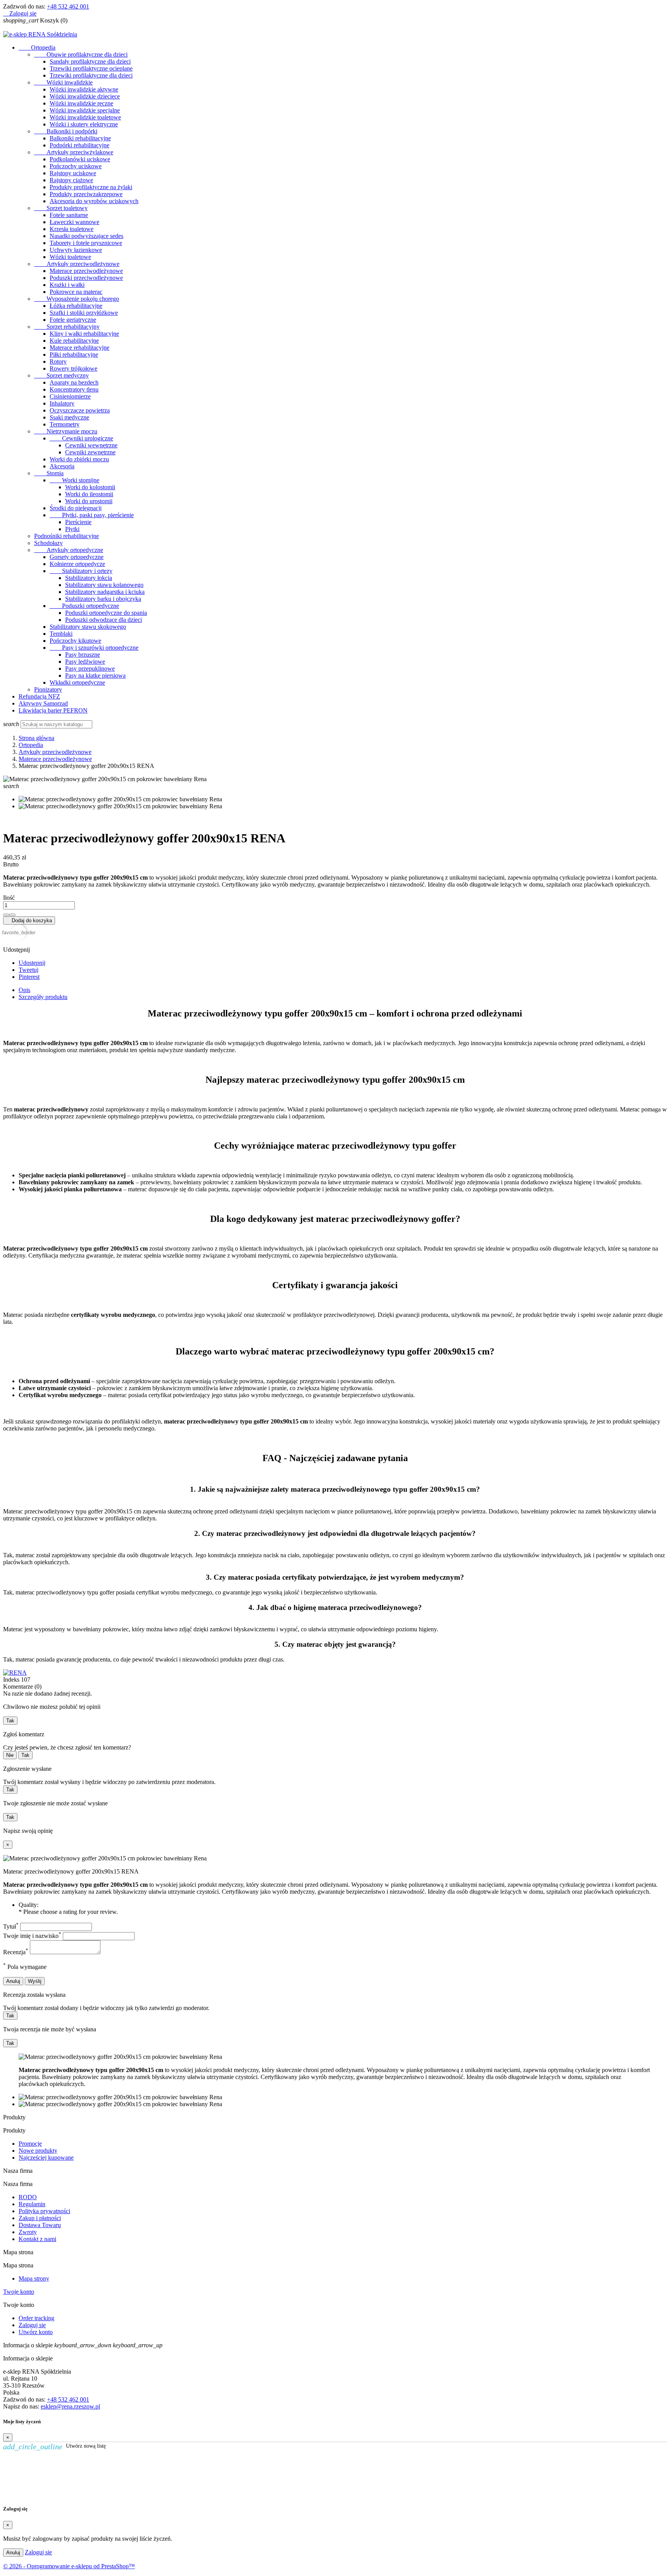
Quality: (28, 1905)
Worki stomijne (74, 480)
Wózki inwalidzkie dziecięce (85, 96)
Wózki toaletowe (70, 257)
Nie (10, 1755)
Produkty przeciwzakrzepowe (86, 194)
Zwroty (28, 2232)
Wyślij (35, 1981)
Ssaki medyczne (69, 417)
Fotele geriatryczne (73, 320)
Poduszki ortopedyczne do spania (106, 613)
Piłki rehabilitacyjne (74, 355)
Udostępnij (32, 963)
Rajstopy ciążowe (71, 180)
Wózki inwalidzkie (63, 82)
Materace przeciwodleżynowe (86, 271)
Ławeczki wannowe (74, 222)
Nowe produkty (38, 2151)
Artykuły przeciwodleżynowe (77, 264)
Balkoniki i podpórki (66, 131)
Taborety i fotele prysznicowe (86, 243)
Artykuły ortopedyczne (69, 550)
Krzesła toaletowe (72, 229)
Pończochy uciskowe (76, 166)
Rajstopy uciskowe (73, 173)
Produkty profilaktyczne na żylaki (91, 187)
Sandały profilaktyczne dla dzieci (90, 61)
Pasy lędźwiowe (85, 662)
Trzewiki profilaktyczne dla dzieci (91, 75)
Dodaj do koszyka (29, 920)
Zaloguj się (32, 2325)
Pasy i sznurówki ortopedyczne (94, 648)
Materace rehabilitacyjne (79, 348)
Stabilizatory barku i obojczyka (103, 599)
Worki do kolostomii (90, 487)
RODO (28, 2197)
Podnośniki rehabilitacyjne (66, 536)
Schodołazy (48, 543)
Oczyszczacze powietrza (80, 410)
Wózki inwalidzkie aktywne (84, 89)
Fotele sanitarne (69, 215)
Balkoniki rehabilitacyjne (80, 138)
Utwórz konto (36, 2332)
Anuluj (13, 1981)
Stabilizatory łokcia (89, 578)
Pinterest (29, 977)
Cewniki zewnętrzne (90, 452)
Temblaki (61, 634)
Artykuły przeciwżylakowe (74, 152)
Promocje (30, 2144)
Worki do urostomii (89, 501)
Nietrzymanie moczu (66, 431)
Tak (10, 1721)
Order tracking (36, 2318)
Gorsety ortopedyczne (77, 557)
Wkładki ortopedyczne (77, 682)
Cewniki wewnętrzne (91, 445)
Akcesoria (62, 466)
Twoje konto (19, 2292)
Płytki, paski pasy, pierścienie (92, 515)
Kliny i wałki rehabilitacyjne (84, 334)
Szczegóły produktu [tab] (43, 997)
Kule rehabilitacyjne (74, 341)
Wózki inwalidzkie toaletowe (85, 117)
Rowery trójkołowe (73, 368)
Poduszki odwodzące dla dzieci (104, 620)
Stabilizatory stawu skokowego (88, 627)
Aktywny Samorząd (43, 703)
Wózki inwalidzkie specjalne (85, 110)
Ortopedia (37, 47)
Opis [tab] (24, 990)
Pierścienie (78, 522)
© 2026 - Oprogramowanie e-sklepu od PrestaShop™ (69, 2566)
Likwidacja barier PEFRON (53, 710)
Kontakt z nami (37, 2239)
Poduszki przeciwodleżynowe (86, 278)
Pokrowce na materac (76, 292)
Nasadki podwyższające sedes (86, 236)
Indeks (12, 1680)
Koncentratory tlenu (74, 389)
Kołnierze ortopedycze (77, 564)
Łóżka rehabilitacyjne (76, 306)
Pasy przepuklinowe (90, 669)
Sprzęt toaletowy (61, 208)
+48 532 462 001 (68, 6)
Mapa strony (34, 2278)
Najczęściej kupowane (46, 2158)
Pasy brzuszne (83, 655)
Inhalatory (62, 403)
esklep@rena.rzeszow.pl (70, 2406)
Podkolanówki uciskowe (80, 159)
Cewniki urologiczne (81, 438)
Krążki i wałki (67, 285)
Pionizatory (48, 689)
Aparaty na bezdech (74, 382)
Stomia (49, 473)
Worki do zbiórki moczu (79, 459)
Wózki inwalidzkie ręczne (81, 103)
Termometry (65, 424)
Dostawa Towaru (40, 2225)
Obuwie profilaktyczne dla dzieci (81, 54)
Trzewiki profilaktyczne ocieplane (91, 68)
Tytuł (11, 1926)
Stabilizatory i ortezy (81, 571)
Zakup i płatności (40, 2218)
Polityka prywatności (44, 2211)
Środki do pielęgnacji (76, 508)
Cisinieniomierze (70, 396)
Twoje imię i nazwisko (32, 1936)
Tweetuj (28, 970)
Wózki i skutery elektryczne (84, 124)
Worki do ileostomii (89, 494)
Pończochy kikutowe (75, 641)
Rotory (58, 361)
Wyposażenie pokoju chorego (77, 299)
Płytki (72, 529)
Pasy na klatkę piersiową (95, 675)
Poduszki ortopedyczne (84, 606)
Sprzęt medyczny (61, 375)
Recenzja (16, 1952)
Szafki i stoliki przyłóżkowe (84, 313)
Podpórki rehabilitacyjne (79, 145)
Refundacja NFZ (39, 696)
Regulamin (32, 2204)
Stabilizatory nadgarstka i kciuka (105, 592)
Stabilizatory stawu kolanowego (104, 585)
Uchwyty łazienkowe (76, 250)
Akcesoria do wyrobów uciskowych (94, 201)
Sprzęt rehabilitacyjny (67, 327)
